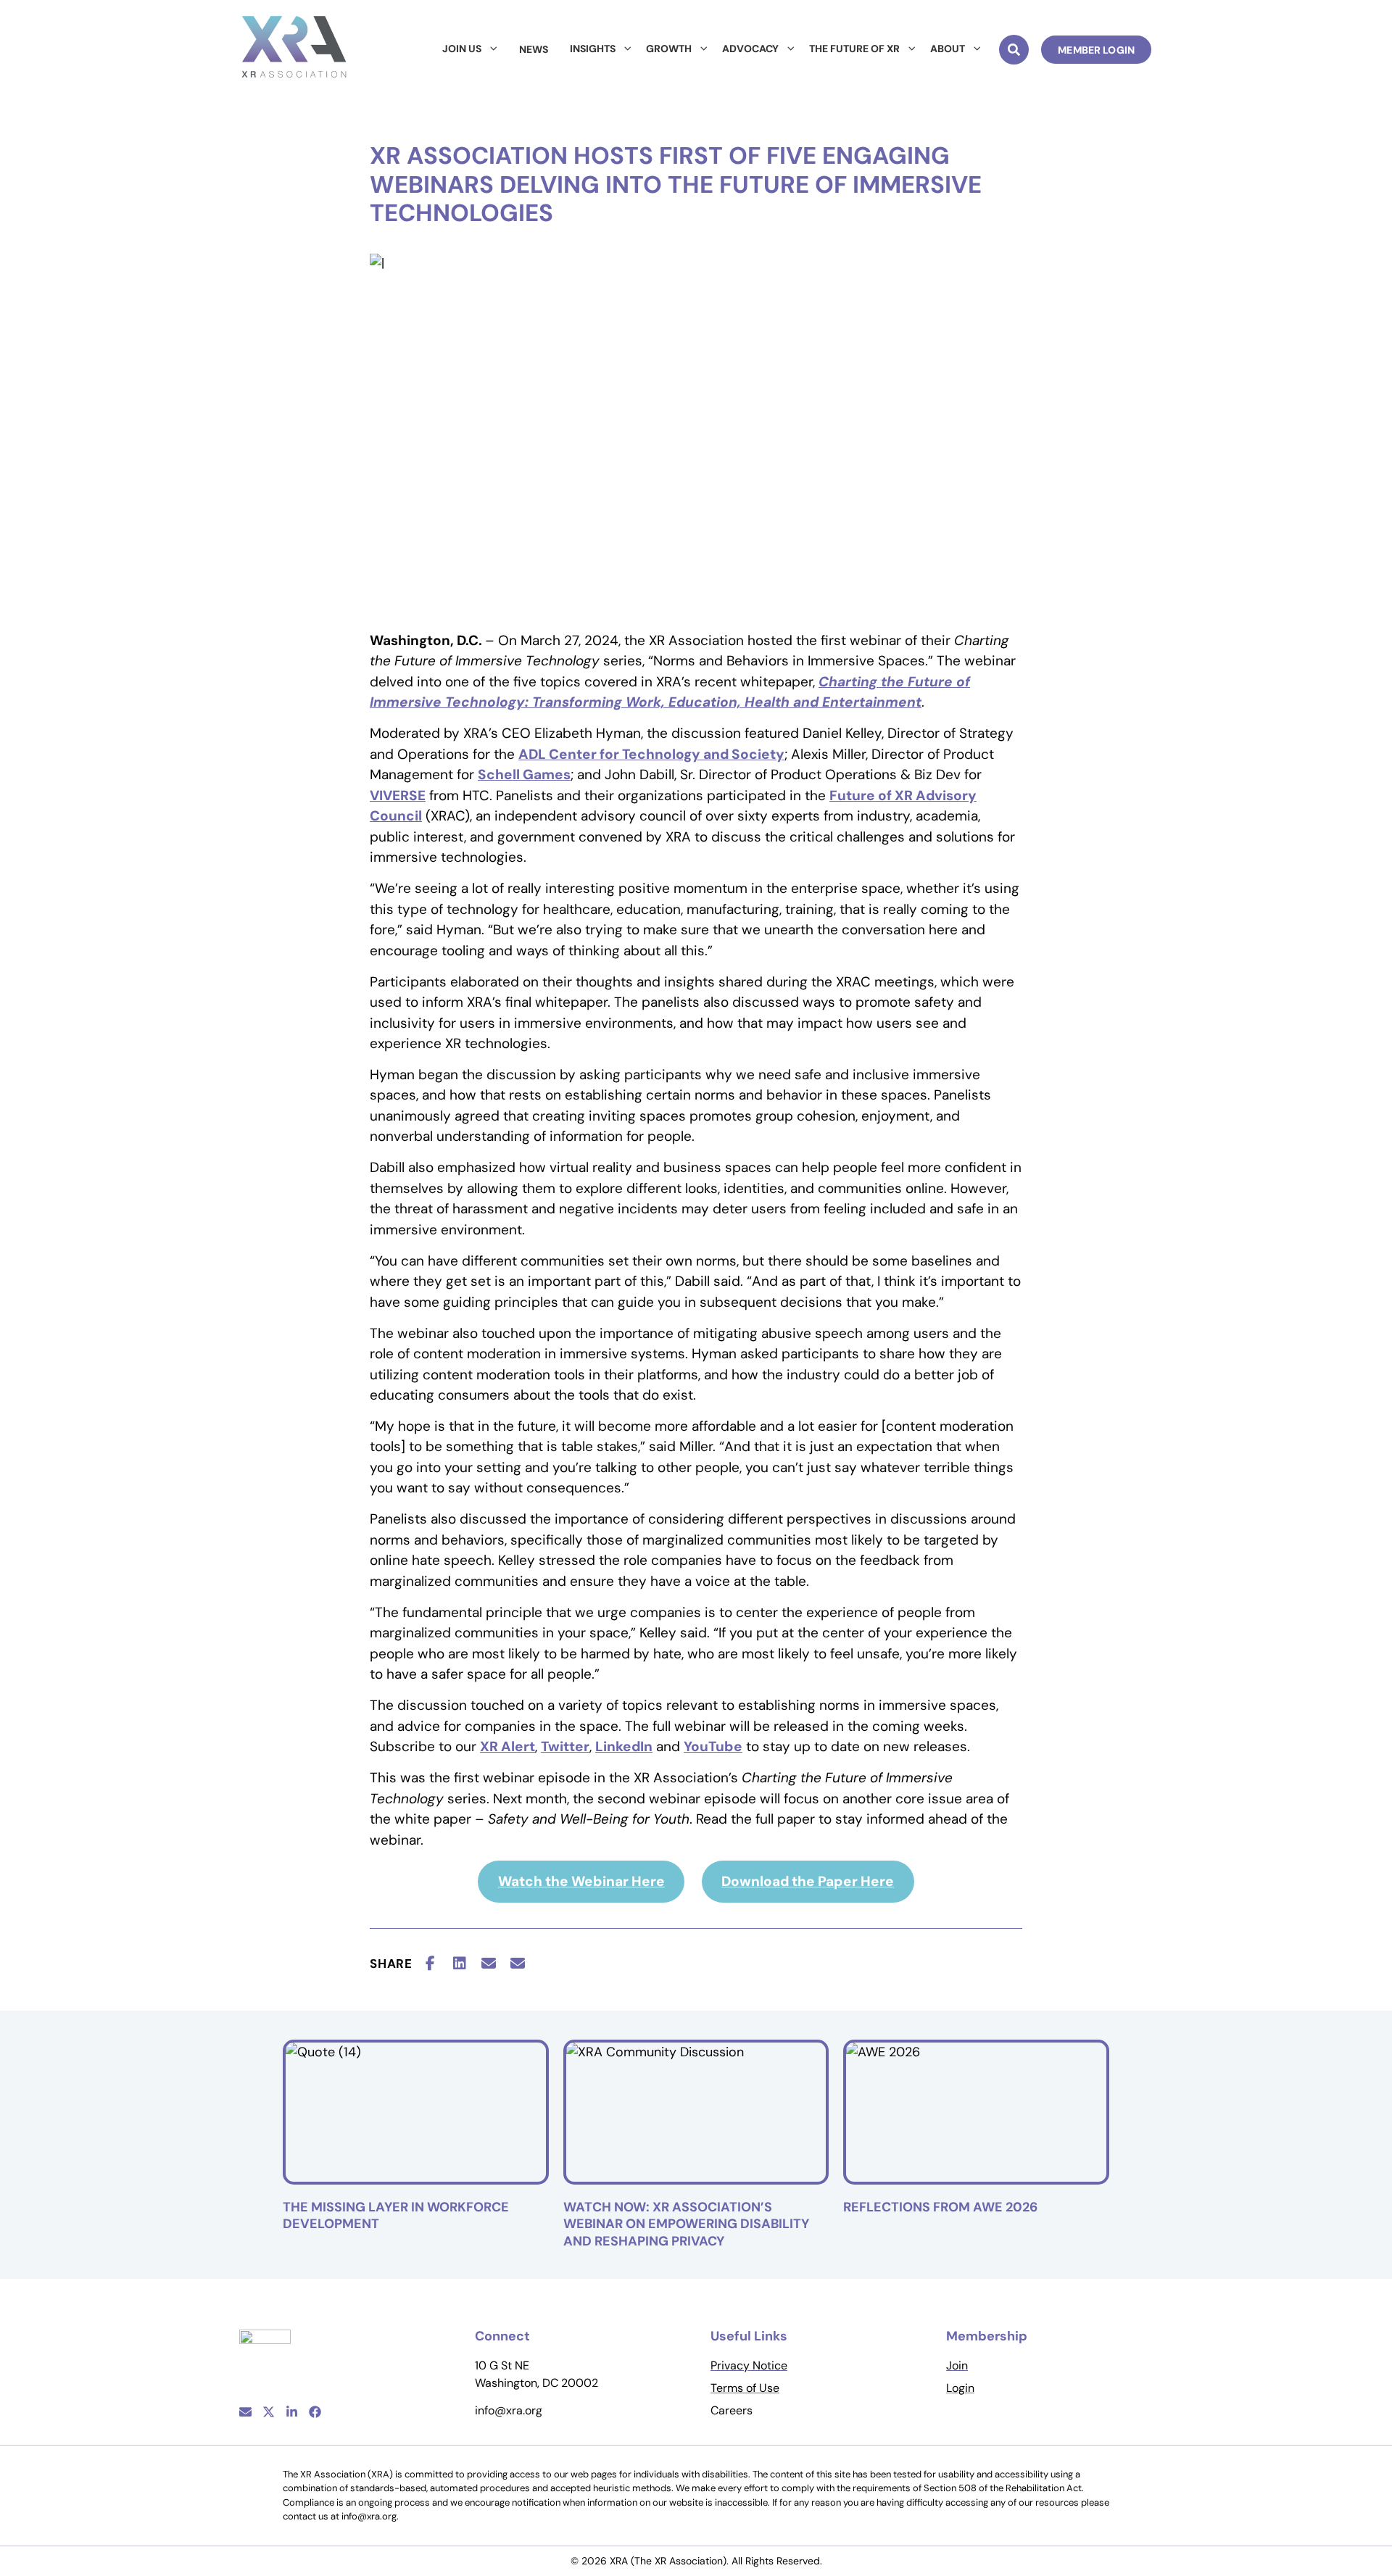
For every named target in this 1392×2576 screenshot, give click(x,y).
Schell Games (524, 774)
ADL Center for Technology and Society (651, 754)
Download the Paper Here (808, 1881)
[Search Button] (1014, 50)
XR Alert (507, 1746)
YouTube (713, 1746)
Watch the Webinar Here (581, 1881)
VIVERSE (398, 795)
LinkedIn (624, 1746)
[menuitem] (470, 49)
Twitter (565, 1746)
